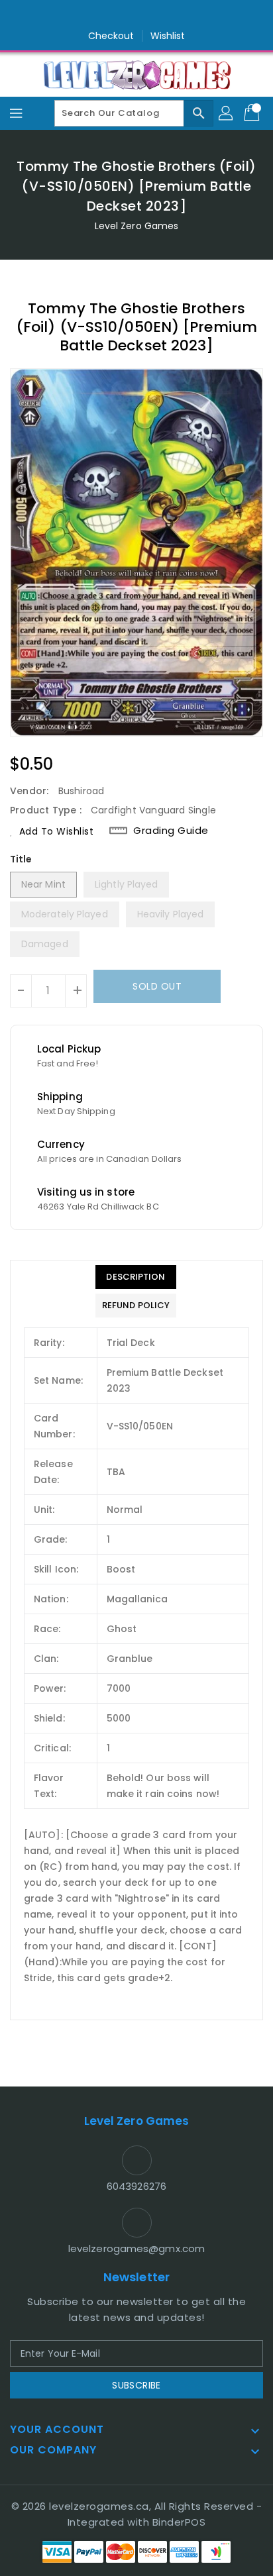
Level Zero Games (137, 226)
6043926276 (136, 2186)
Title (21, 859)
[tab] (136, 1277)
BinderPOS (179, 2522)
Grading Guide (171, 831)
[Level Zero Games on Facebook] (111, 15)
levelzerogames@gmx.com (136, 2248)
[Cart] (253, 113)
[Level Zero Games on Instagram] (136, 15)
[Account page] (227, 113)
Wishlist (168, 36)
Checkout (111, 36)
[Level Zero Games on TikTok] (162, 15)
